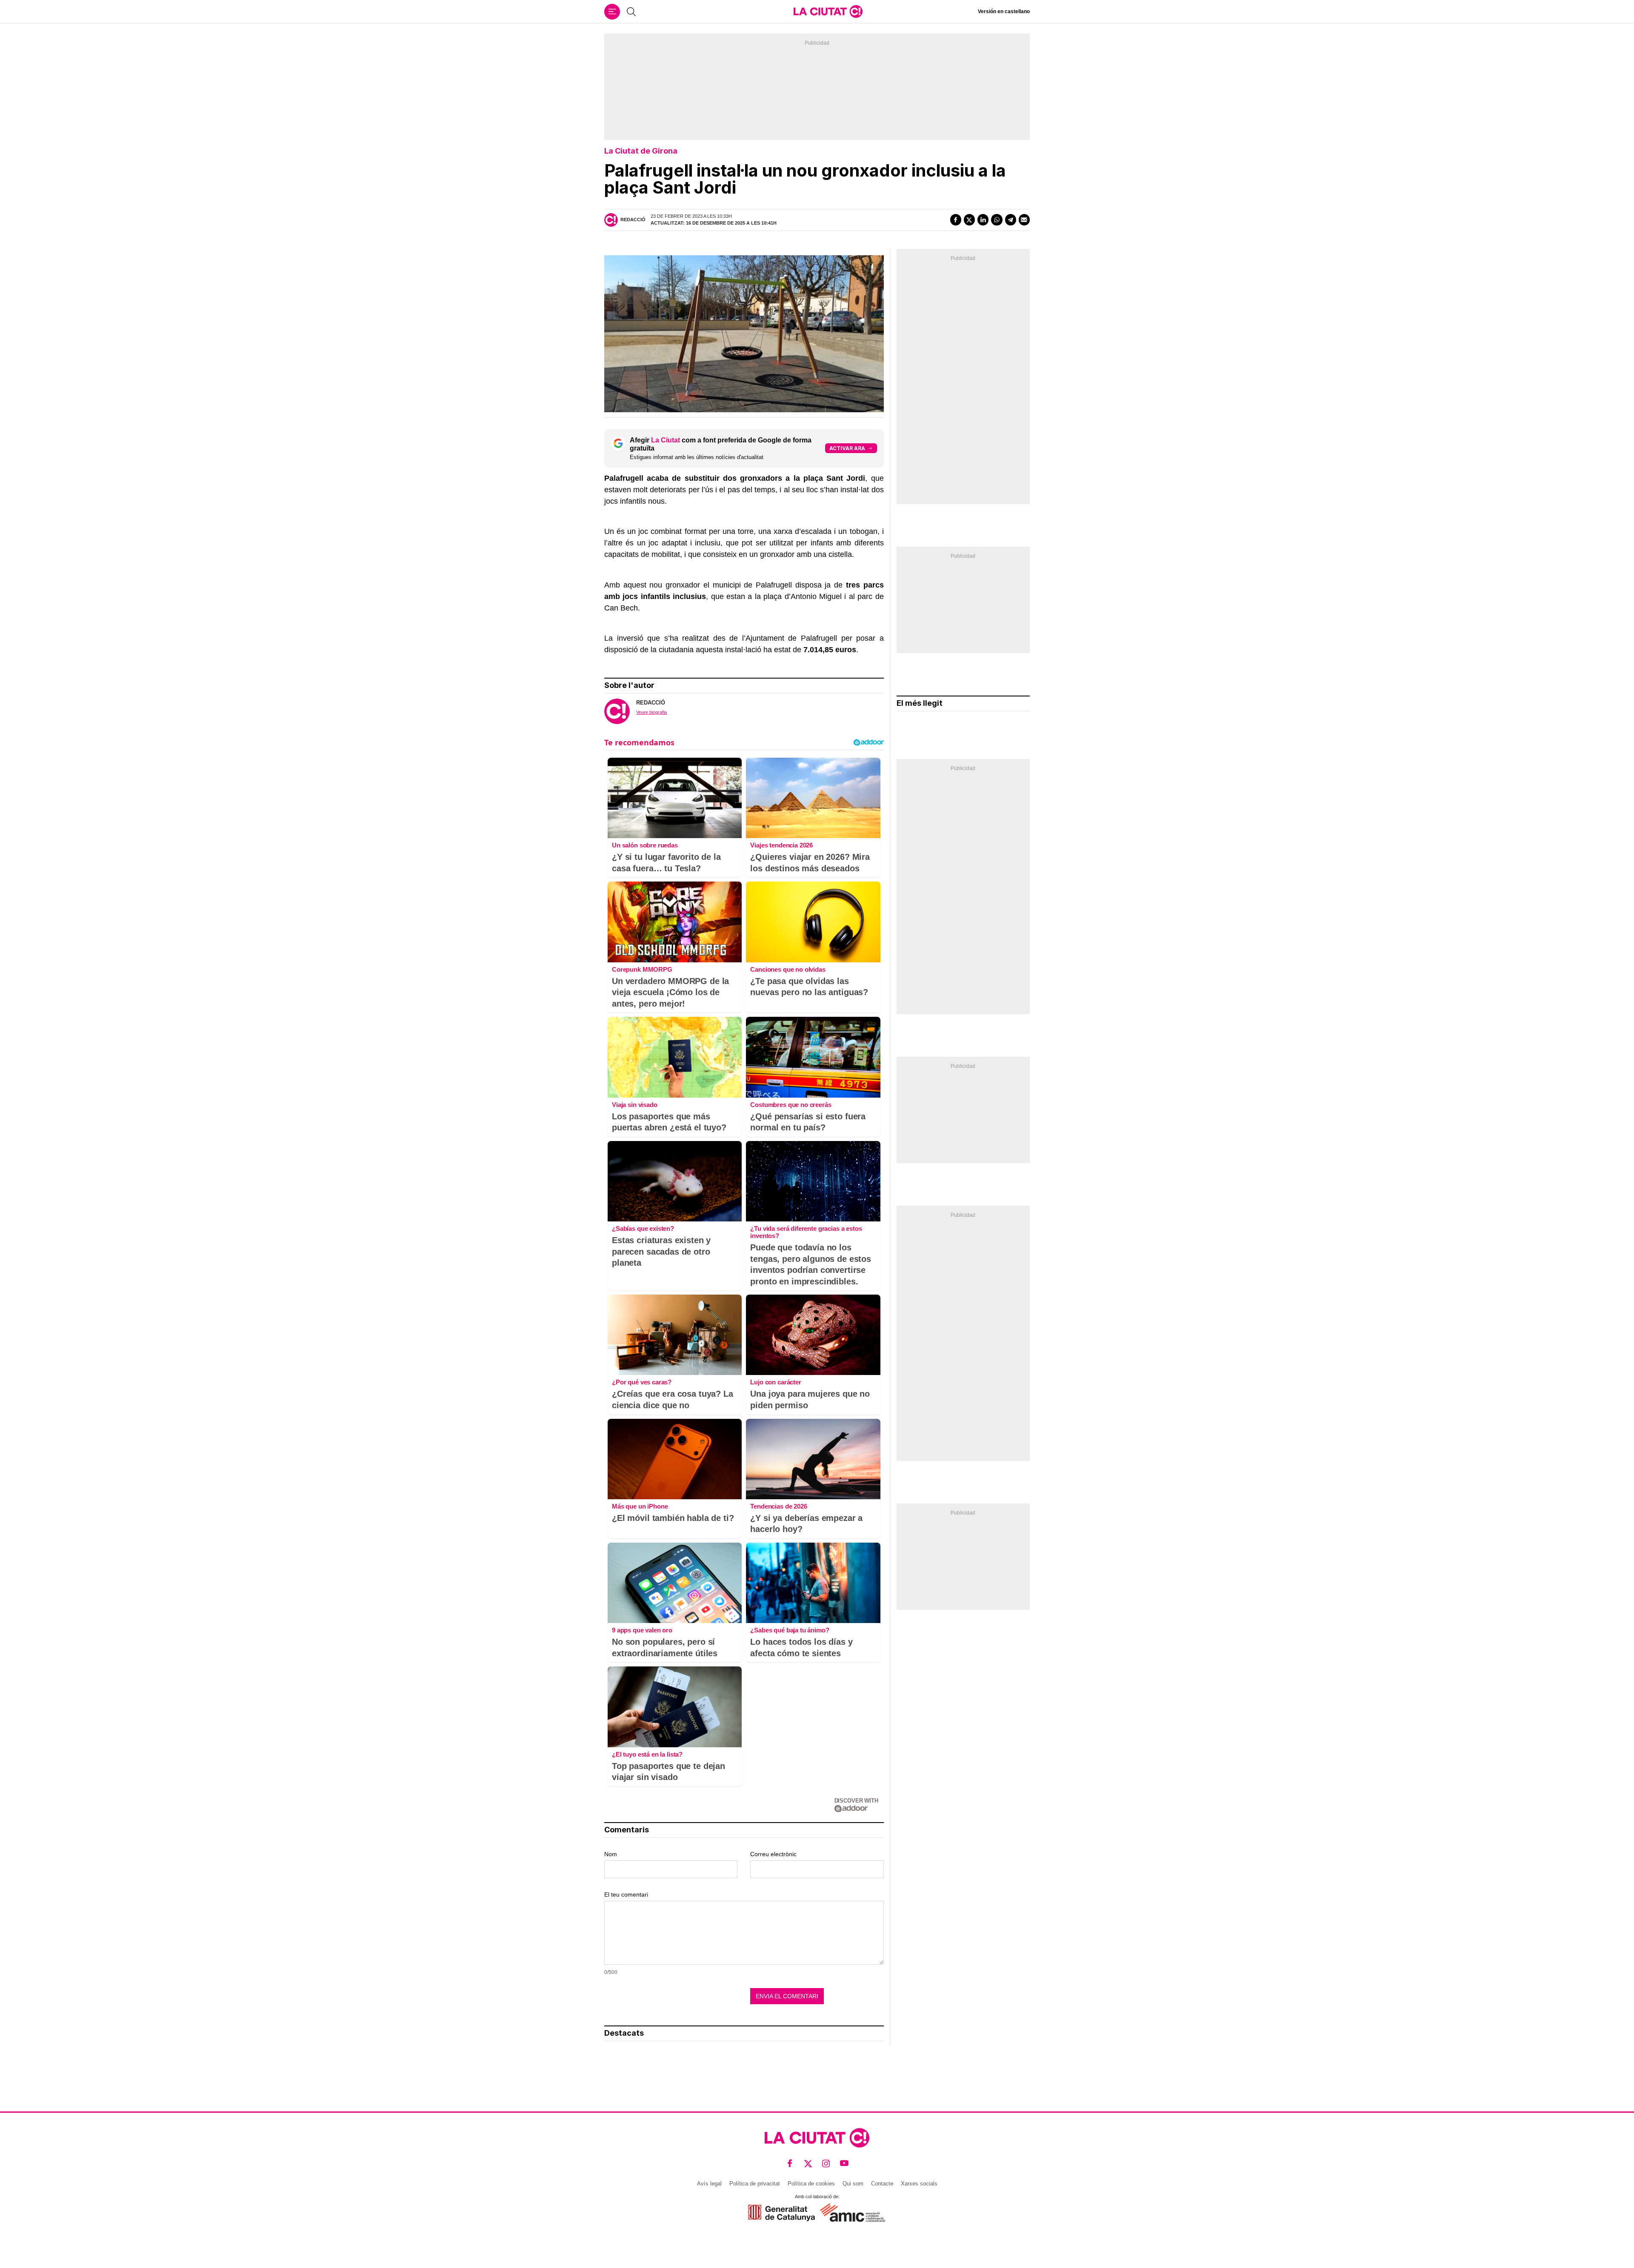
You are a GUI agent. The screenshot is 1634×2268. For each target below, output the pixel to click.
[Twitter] (969, 220)
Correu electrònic (773, 1854)
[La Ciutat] (828, 11)
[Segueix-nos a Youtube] (844, 2163)
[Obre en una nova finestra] (781, 2213)
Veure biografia (651, 712)
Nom (611, 1854)
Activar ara (847, 448)
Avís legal (709, 2184)
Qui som (853, 2184)
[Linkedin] (983, 220)
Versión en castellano (1004, 11)
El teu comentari (626, 1894)
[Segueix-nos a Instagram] (826, 2163)
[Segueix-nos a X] (808, 2163)
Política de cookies (811, 2184)
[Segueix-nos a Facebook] (790, 2163)
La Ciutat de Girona (641, 151)
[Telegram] (1011, 220)
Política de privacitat (755, 2184)
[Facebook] (956, 220)
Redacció (633, 220)
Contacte (882, 2184)
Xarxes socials (919, 2184)
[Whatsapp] (997, 220)
